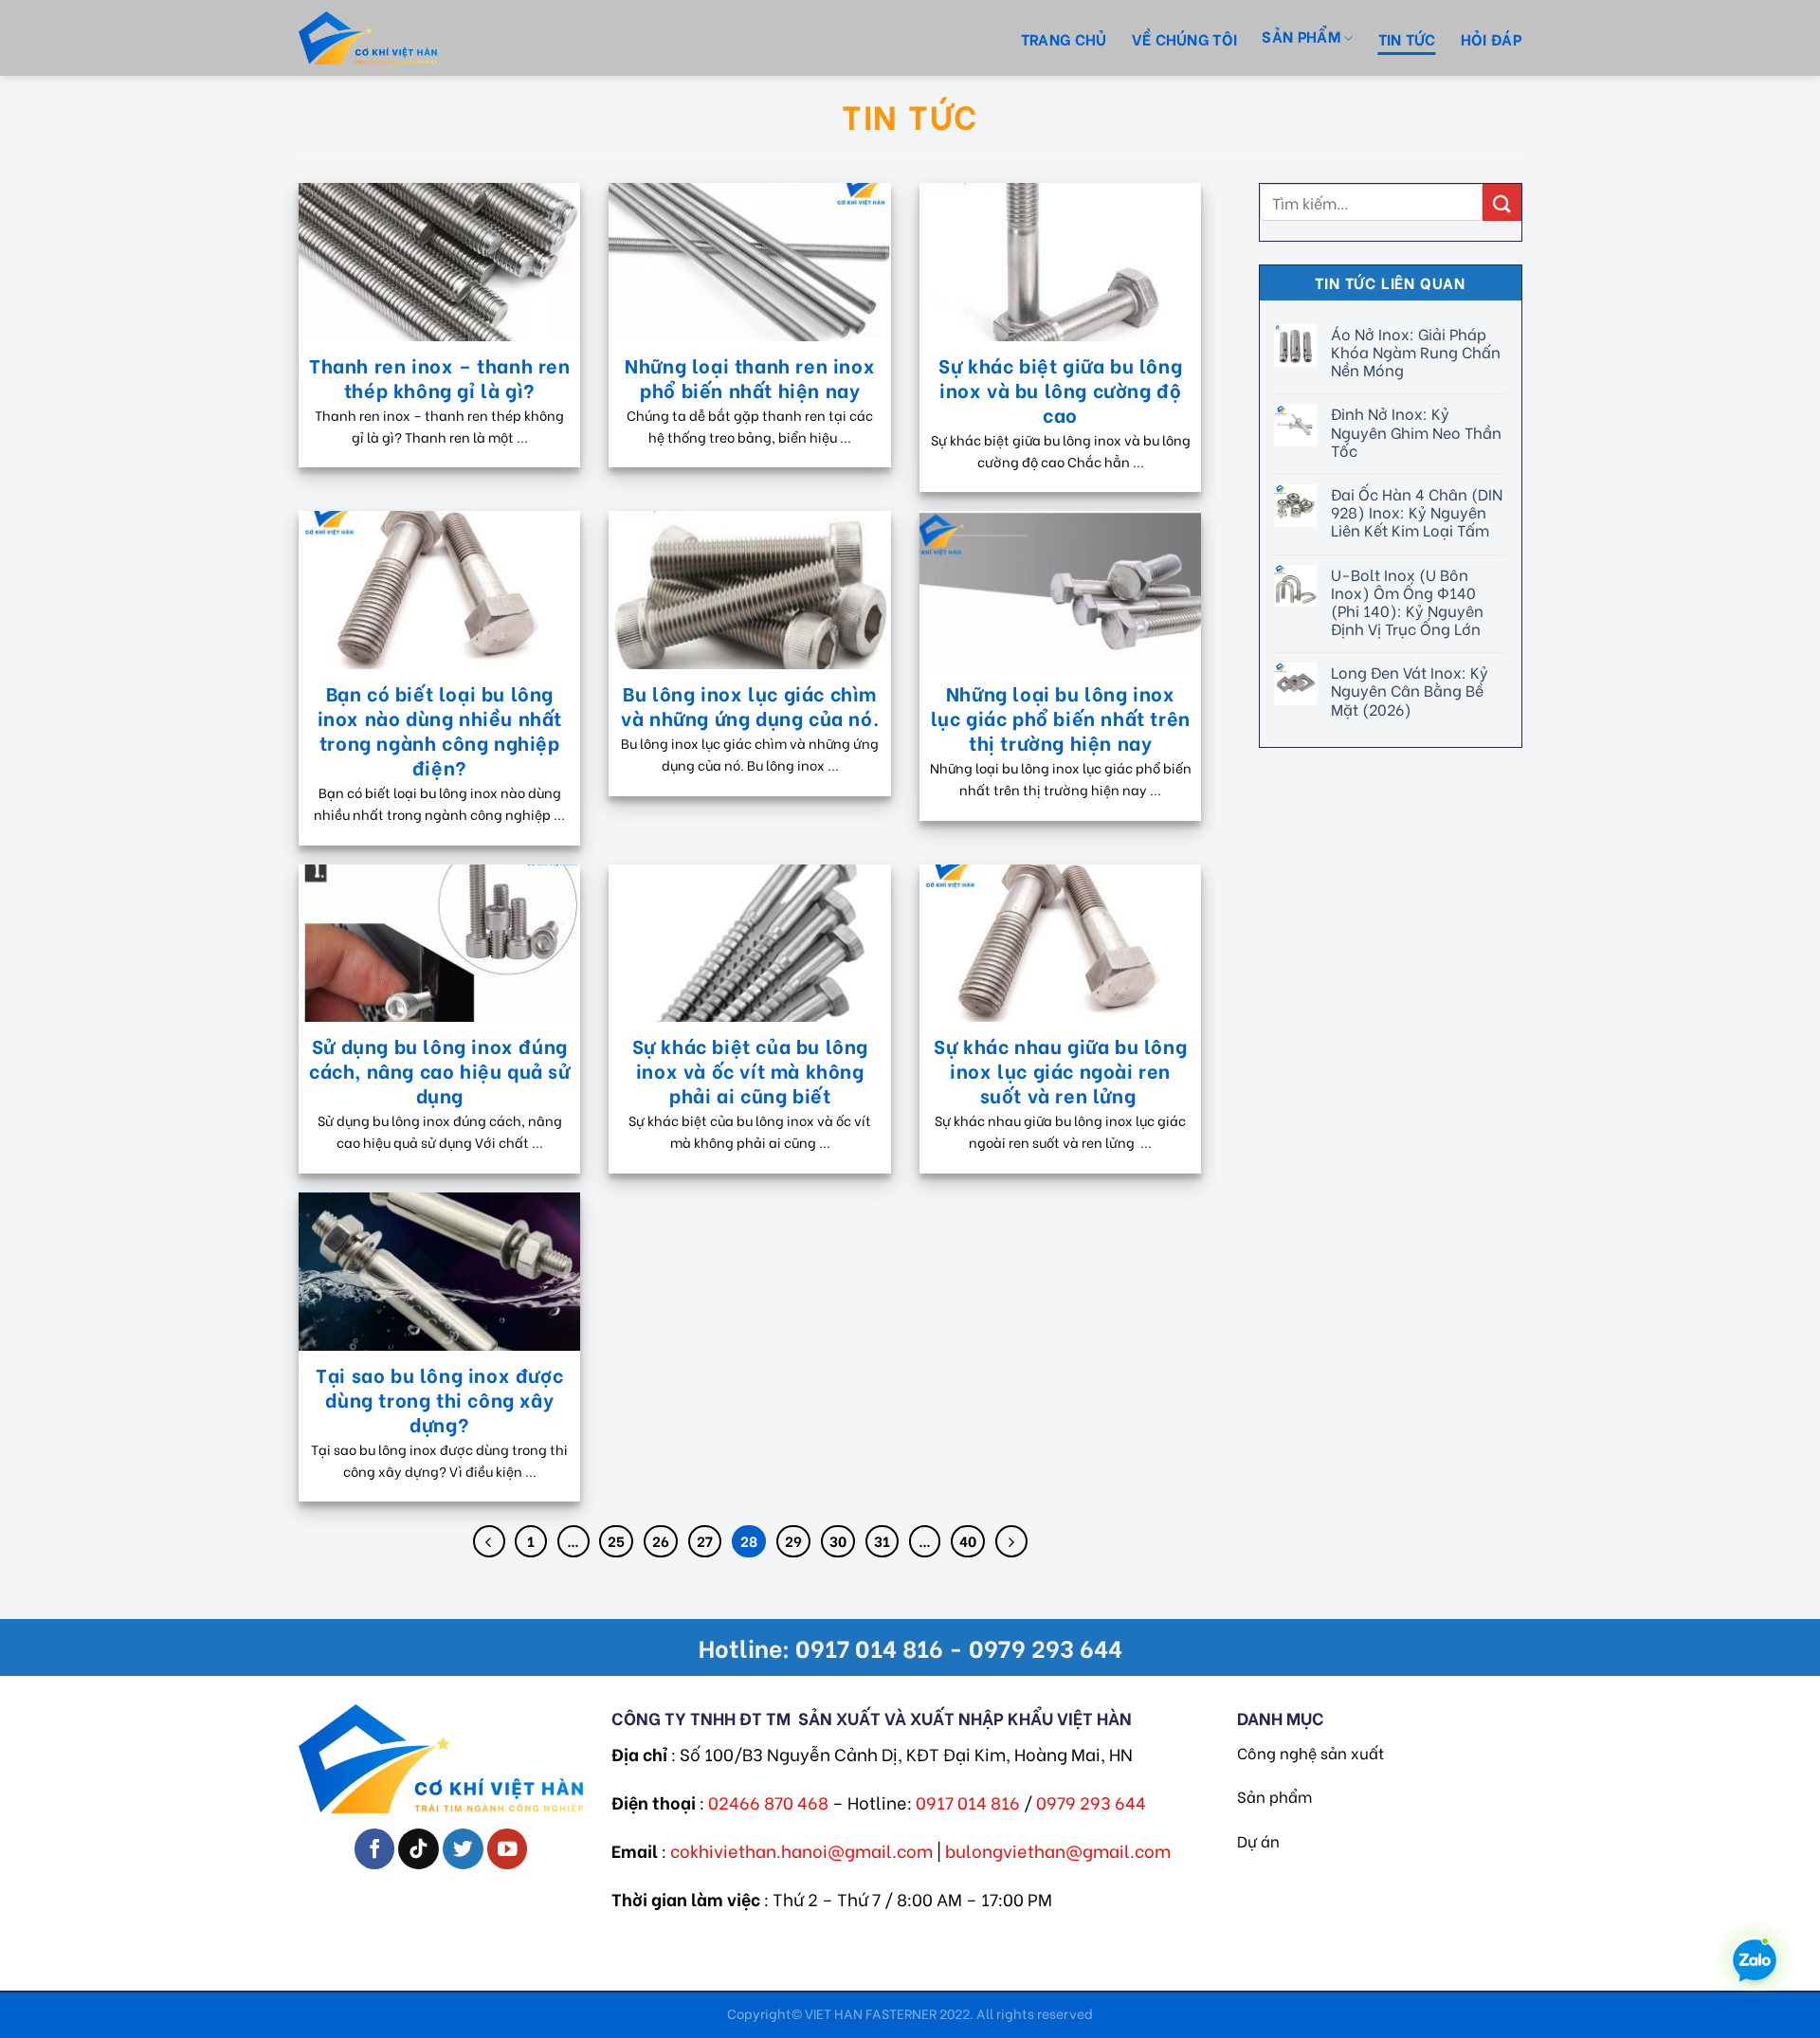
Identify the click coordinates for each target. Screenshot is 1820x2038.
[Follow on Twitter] (463, 1849)
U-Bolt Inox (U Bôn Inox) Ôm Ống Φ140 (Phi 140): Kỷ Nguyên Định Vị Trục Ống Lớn (1406, 601)
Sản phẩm (1274, 1796)
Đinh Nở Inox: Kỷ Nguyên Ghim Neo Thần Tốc (1415, 431)
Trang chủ (1064, 38)
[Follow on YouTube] (508, 1849)
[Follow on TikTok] (419, 1849)
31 (882, 1540)
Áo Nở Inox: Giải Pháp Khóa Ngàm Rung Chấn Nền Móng (1415, 352)
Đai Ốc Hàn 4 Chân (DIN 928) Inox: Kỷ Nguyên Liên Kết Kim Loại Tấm (1416, 512)
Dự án (1258, 1840)
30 (838, 1540)
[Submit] (1501, 202)
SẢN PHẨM (1301, 36)
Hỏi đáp (1491, 38)
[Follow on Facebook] (375, 1849)
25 (616, 1540)
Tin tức (1407, 38)
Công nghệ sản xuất (1310, 1752)
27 (705, 1540)
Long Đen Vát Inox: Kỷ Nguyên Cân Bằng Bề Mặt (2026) (1409, 690)
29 (793, 1540)
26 (661, 1540)
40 (968, 1540)
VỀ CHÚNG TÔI (1185, 38)
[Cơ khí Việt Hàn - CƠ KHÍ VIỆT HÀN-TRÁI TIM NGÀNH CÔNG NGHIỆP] (403, 38)
